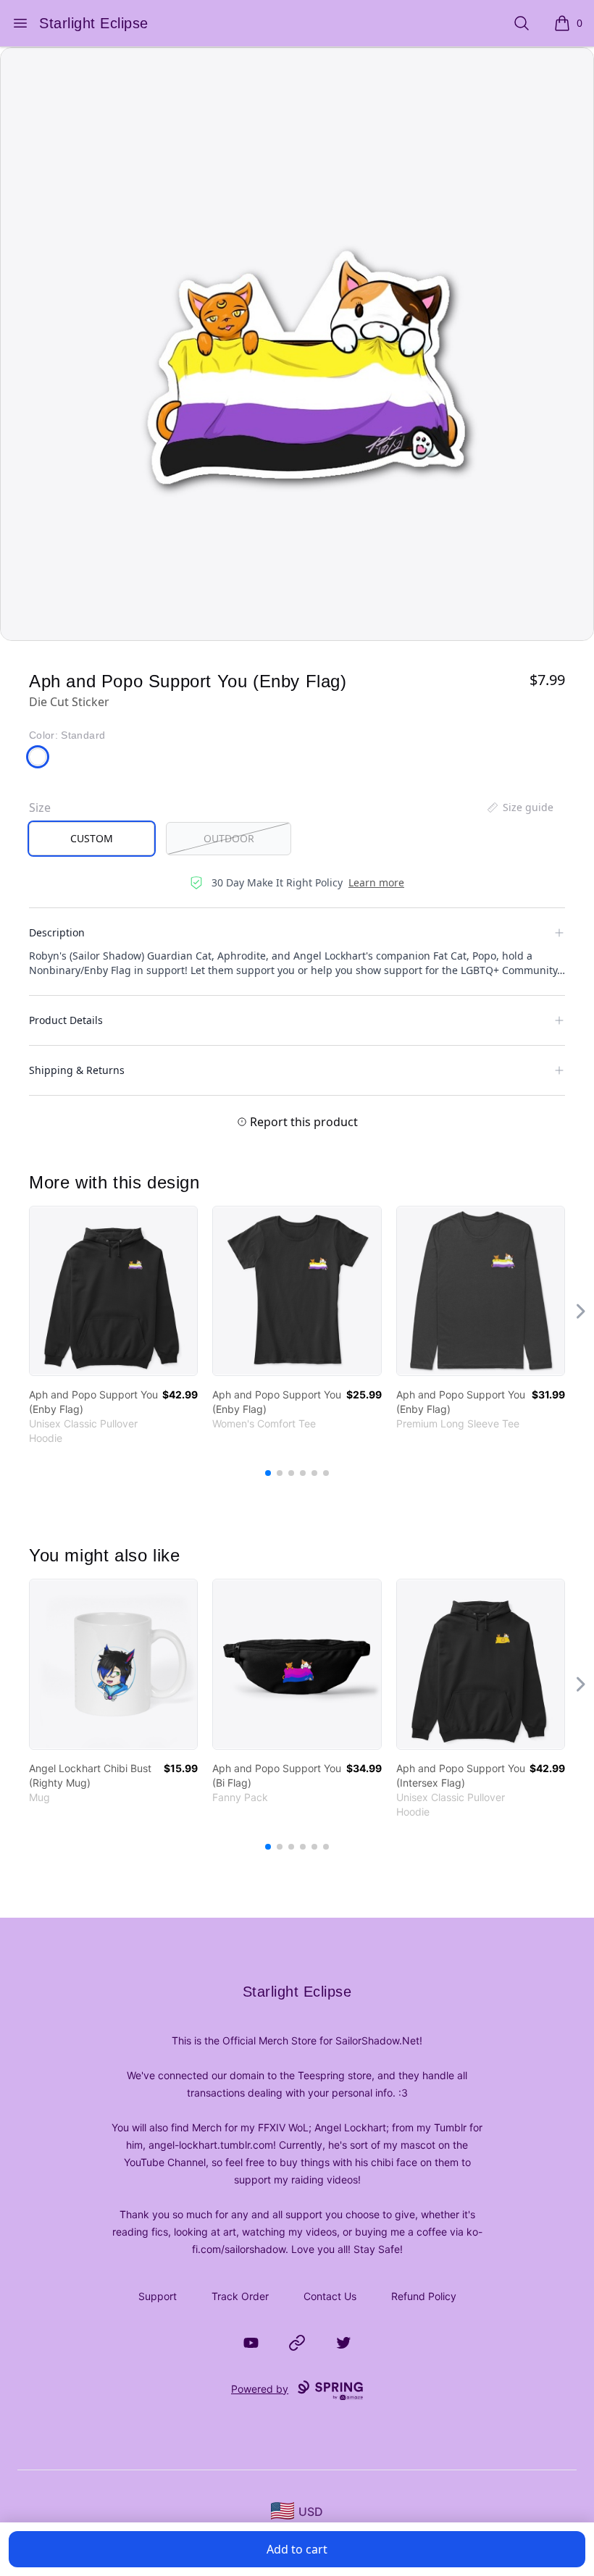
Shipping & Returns (77, 1070)
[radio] (92, 839)
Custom (92, 838)
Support (158, 2296)
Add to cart (297, 2549)
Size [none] (40, 807)
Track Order (240, 2296)
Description (57, 932)
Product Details (66, 1020)
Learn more (376, 882)
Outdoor (229, 838)
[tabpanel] (297, 344)
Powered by (260, 2389)
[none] (519, 807)
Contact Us (330, 2296)
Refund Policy (424, 2296)
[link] (113, 1291)
